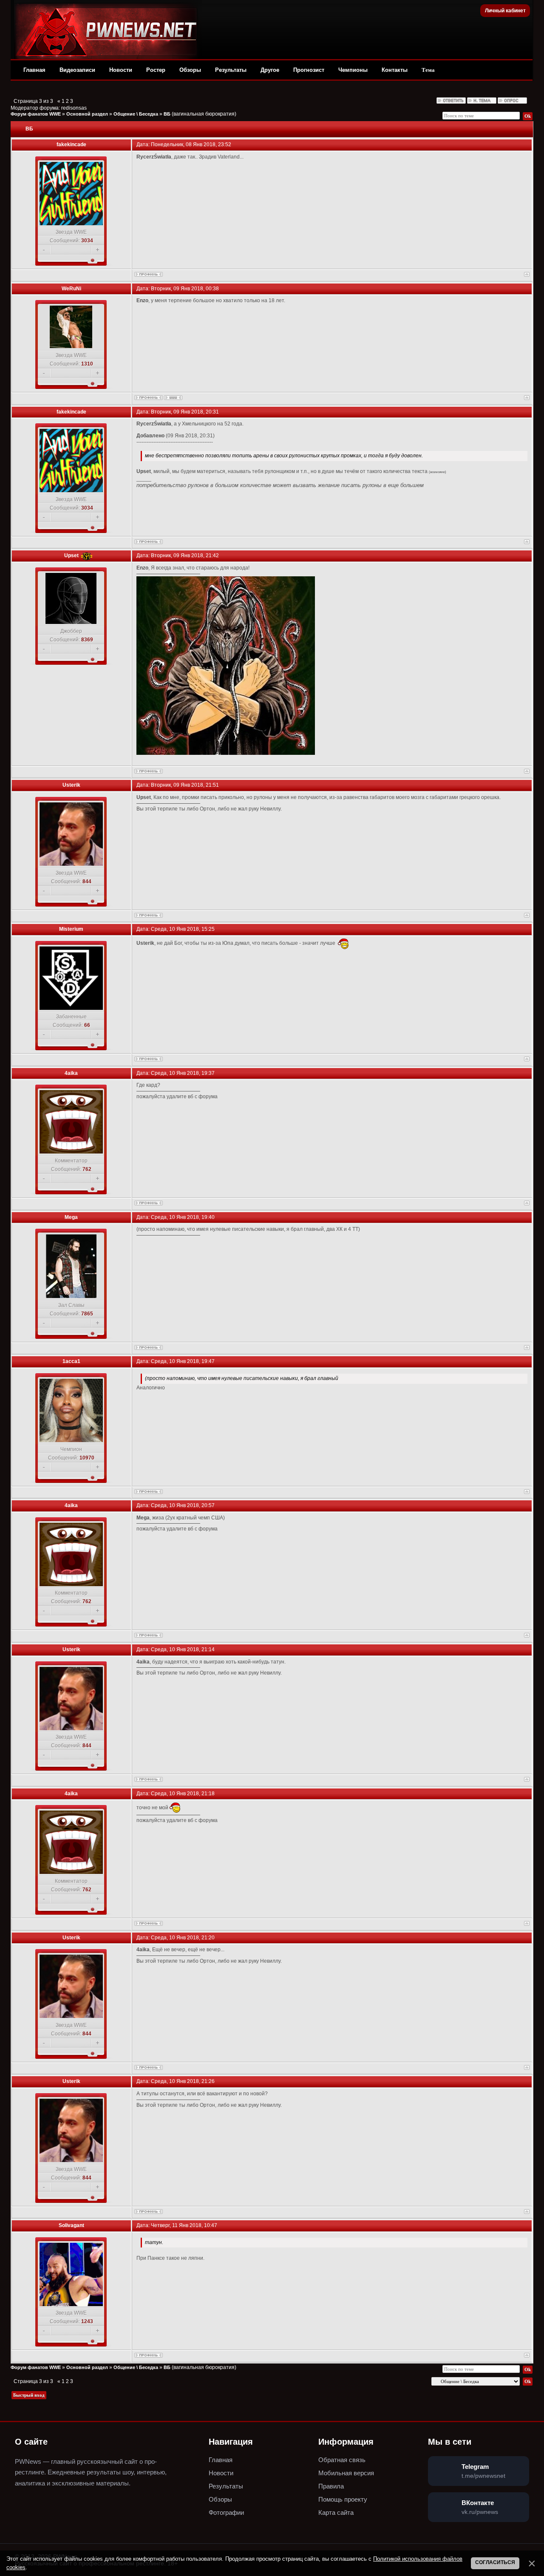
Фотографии (226, 2512)
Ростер (156, 70)
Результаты (231, 70)
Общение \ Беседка (136, 114)
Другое (270, 70)
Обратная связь (342, 2460)
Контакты (395, 70)
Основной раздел (87, 114)
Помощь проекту (343, 2499)
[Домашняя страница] (173, 398)
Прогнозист (309, 70)
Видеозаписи (77, 70)
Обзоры (190, 70)
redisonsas (74, 108)
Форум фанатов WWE (36, 114)
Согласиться (495, 2562)
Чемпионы (353, 70)
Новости (121, 70)
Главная (34, 70)
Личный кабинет (505, 11)
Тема (428, 70)
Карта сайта (336, 2512)
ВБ (167, 114)
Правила (331, 2486)
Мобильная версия (346, 2473)
